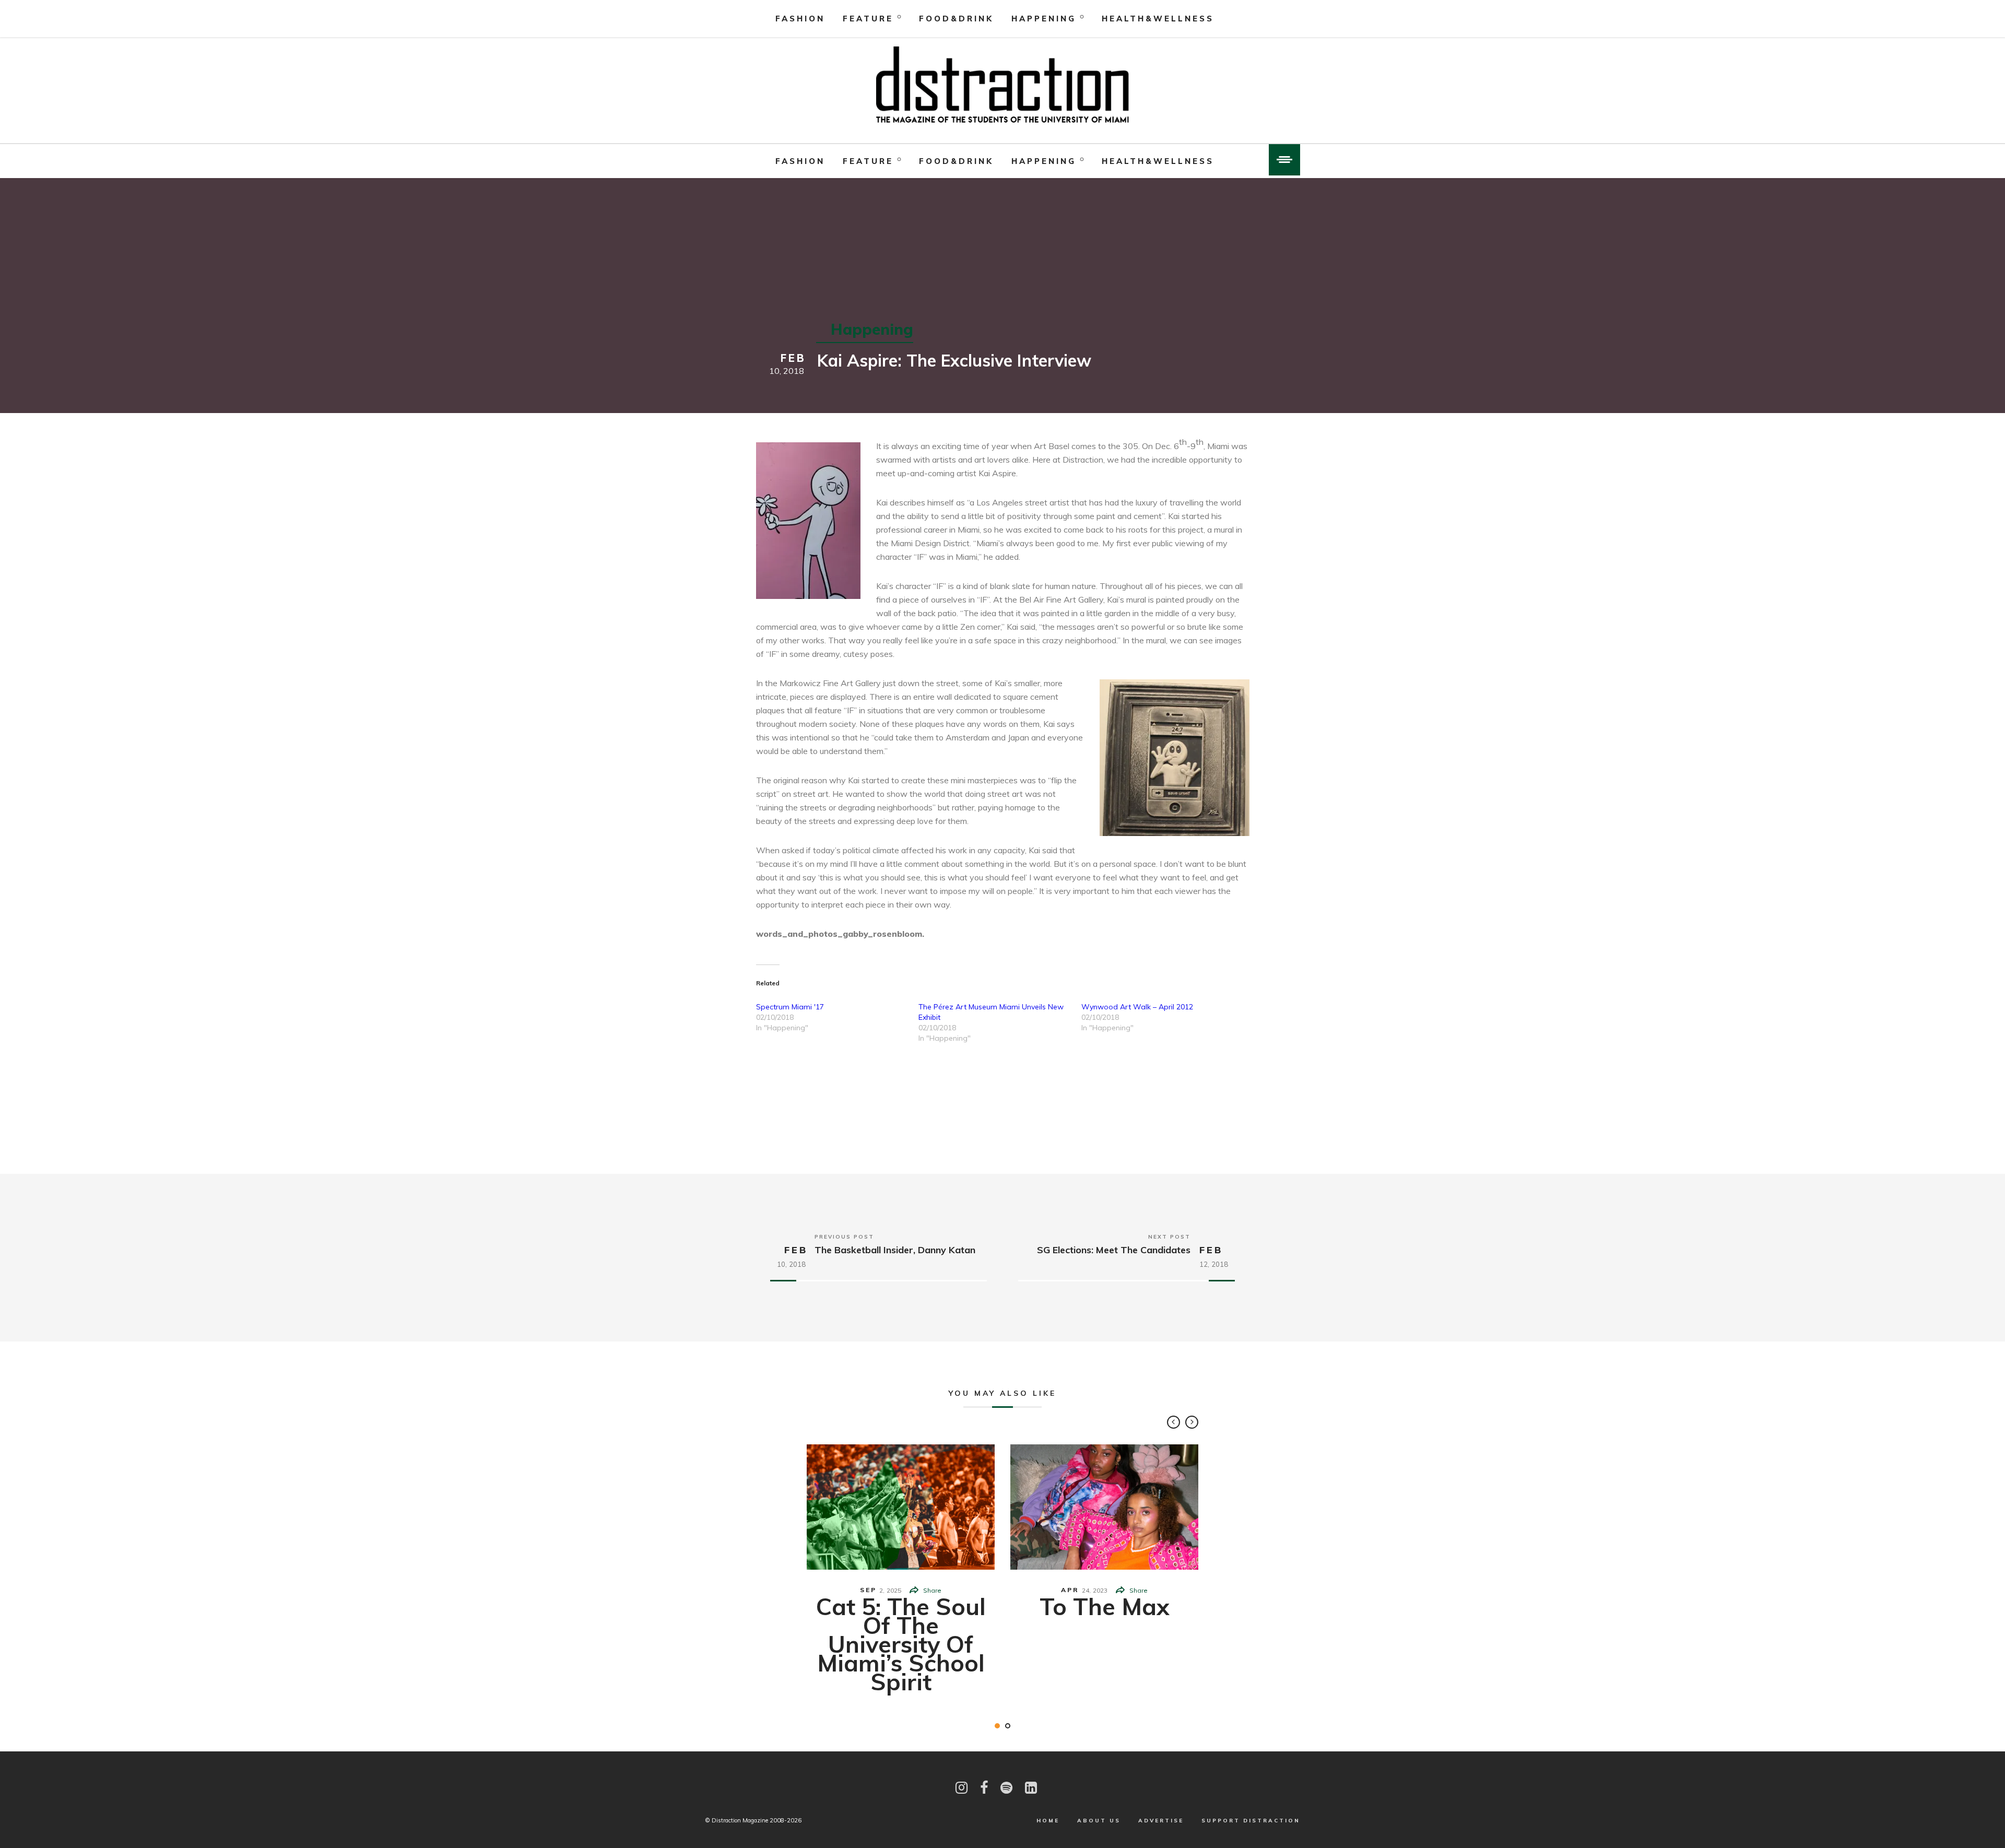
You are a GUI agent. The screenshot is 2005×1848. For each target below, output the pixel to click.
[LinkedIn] (1031, 1788)
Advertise (1161, 1821)
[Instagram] (962, 1788)
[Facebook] (984, 1788)
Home (1048, 1821)
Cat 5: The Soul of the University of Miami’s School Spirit (901, 1644)
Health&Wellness (1158, 19)
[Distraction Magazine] (1002, 86)
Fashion (800, 19)
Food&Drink (956, 19)
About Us (1099, 1821)
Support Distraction (1251, 1821)
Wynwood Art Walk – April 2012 (1137, 1007)
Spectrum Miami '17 (790, 1007)
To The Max (1105, 1606)
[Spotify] (1006, 1788)
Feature (868, 19)
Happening (1044, 19)
